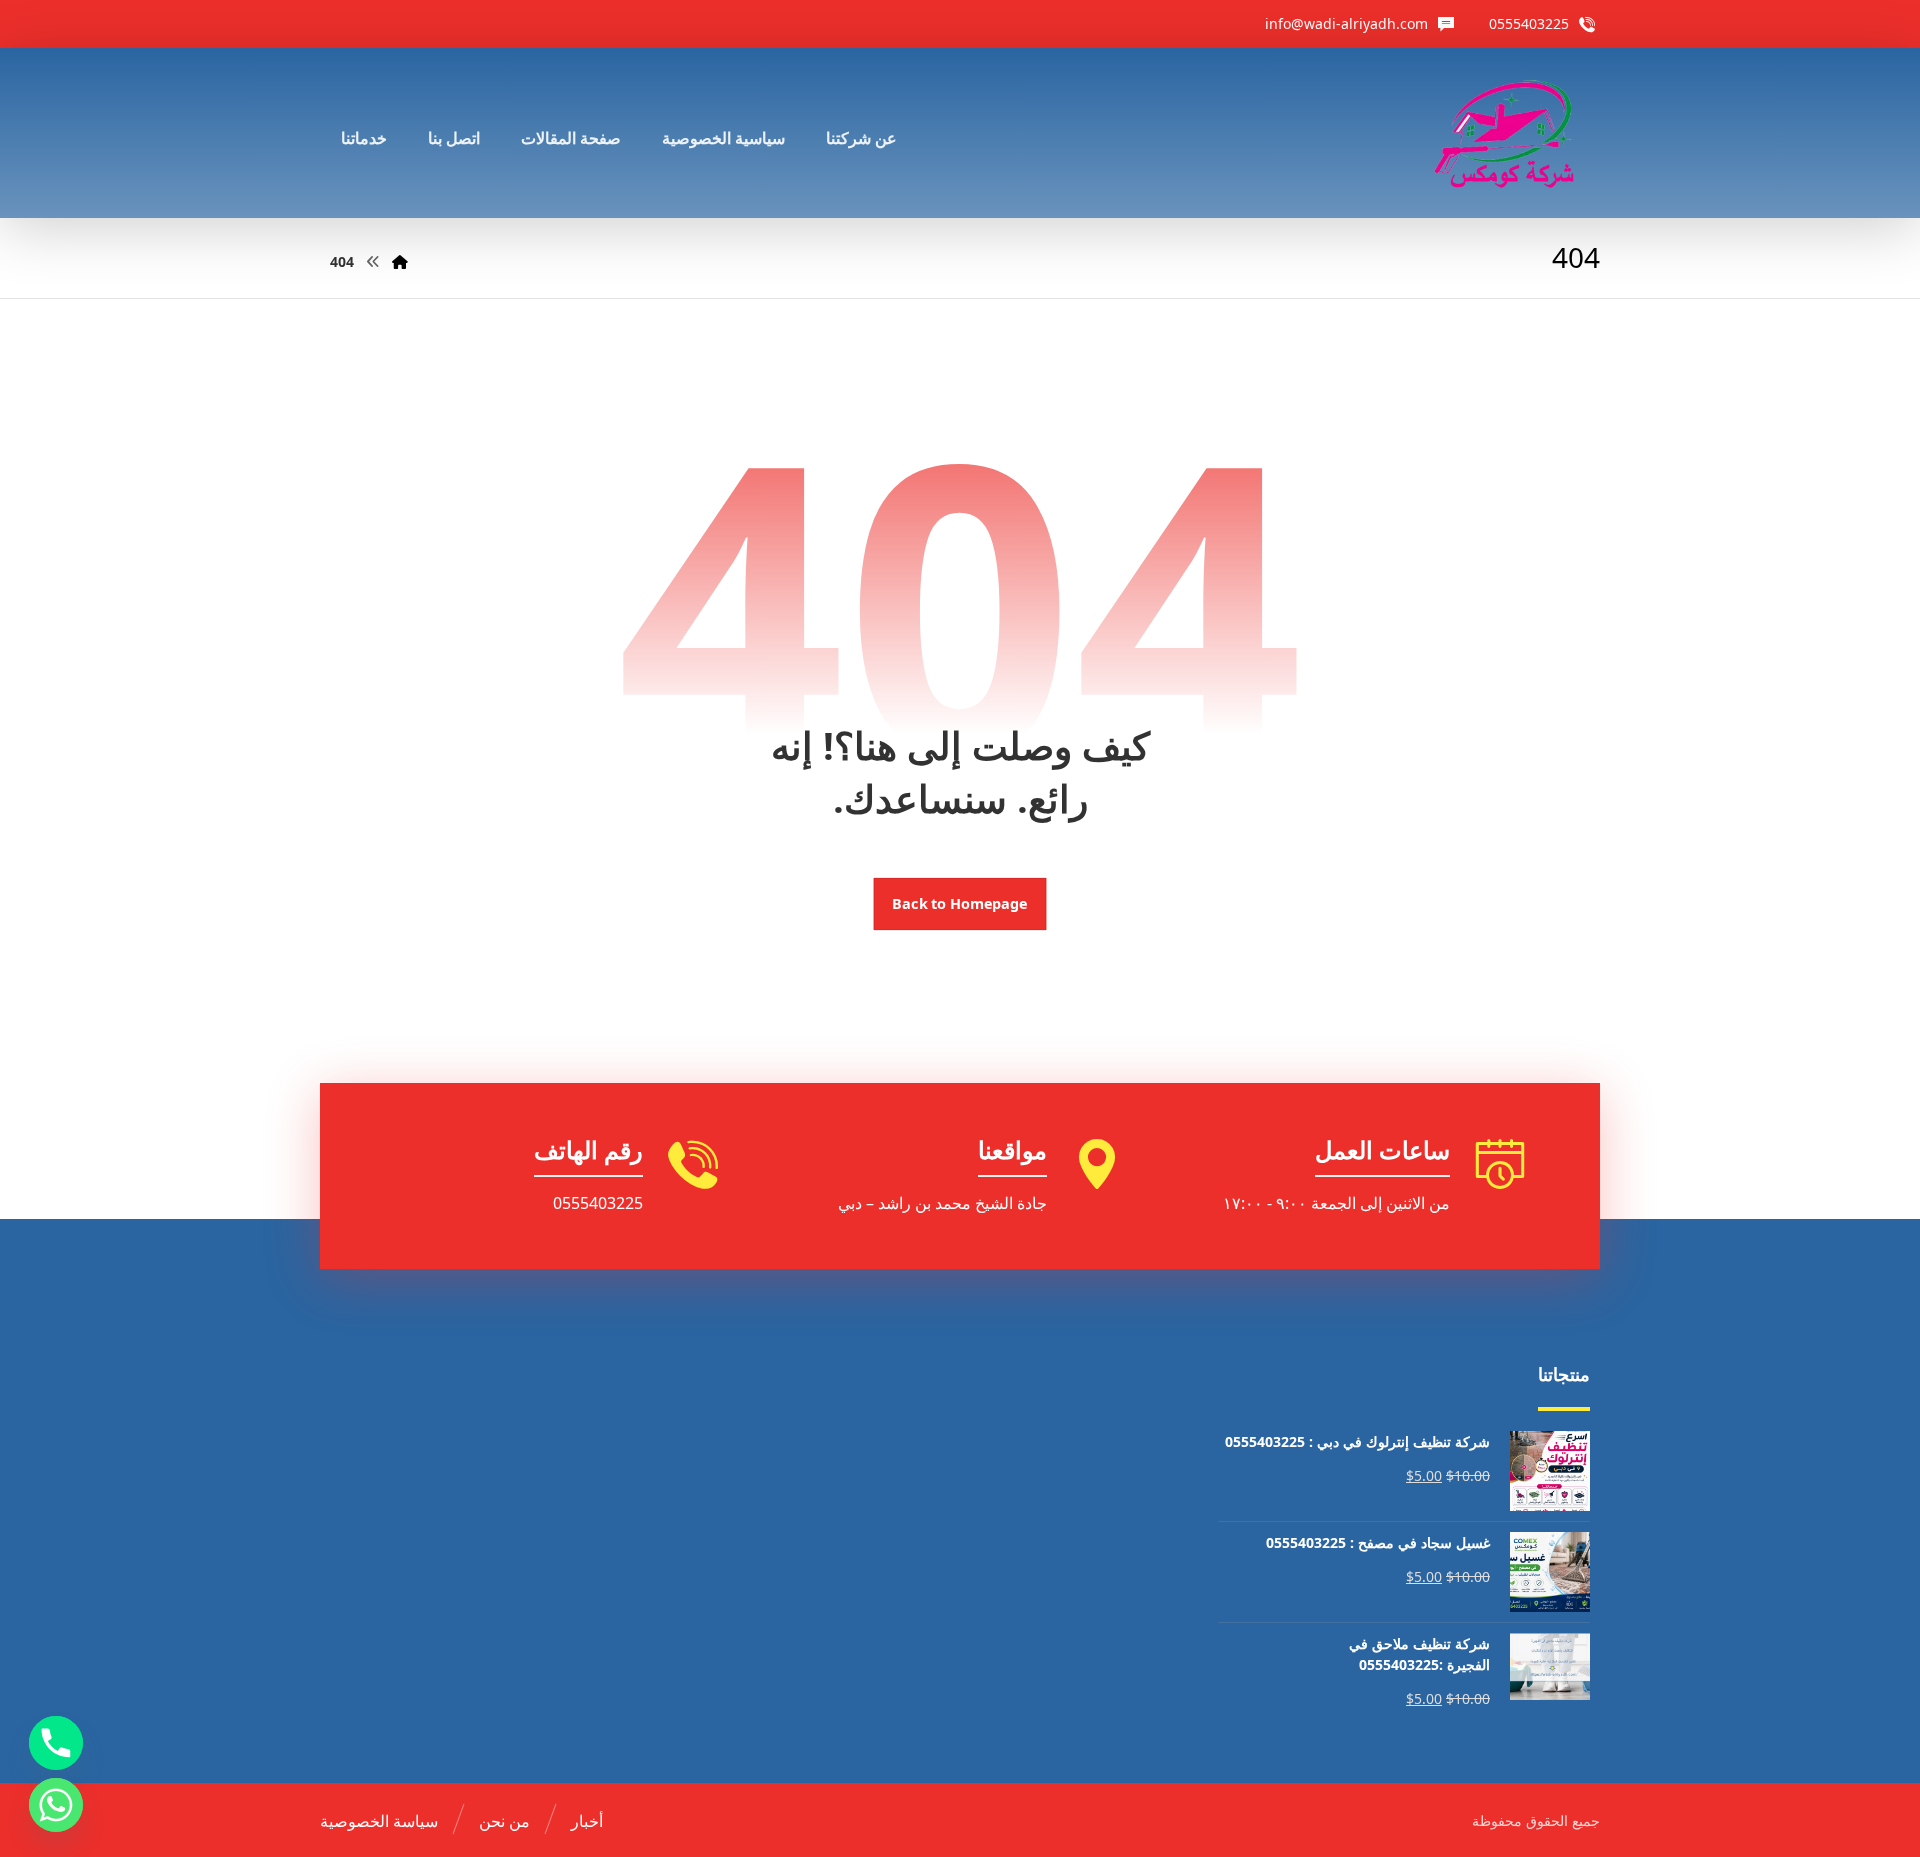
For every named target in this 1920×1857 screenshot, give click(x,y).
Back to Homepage (960, 904)
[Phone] (56, 1743)
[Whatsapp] (56, 1805)
